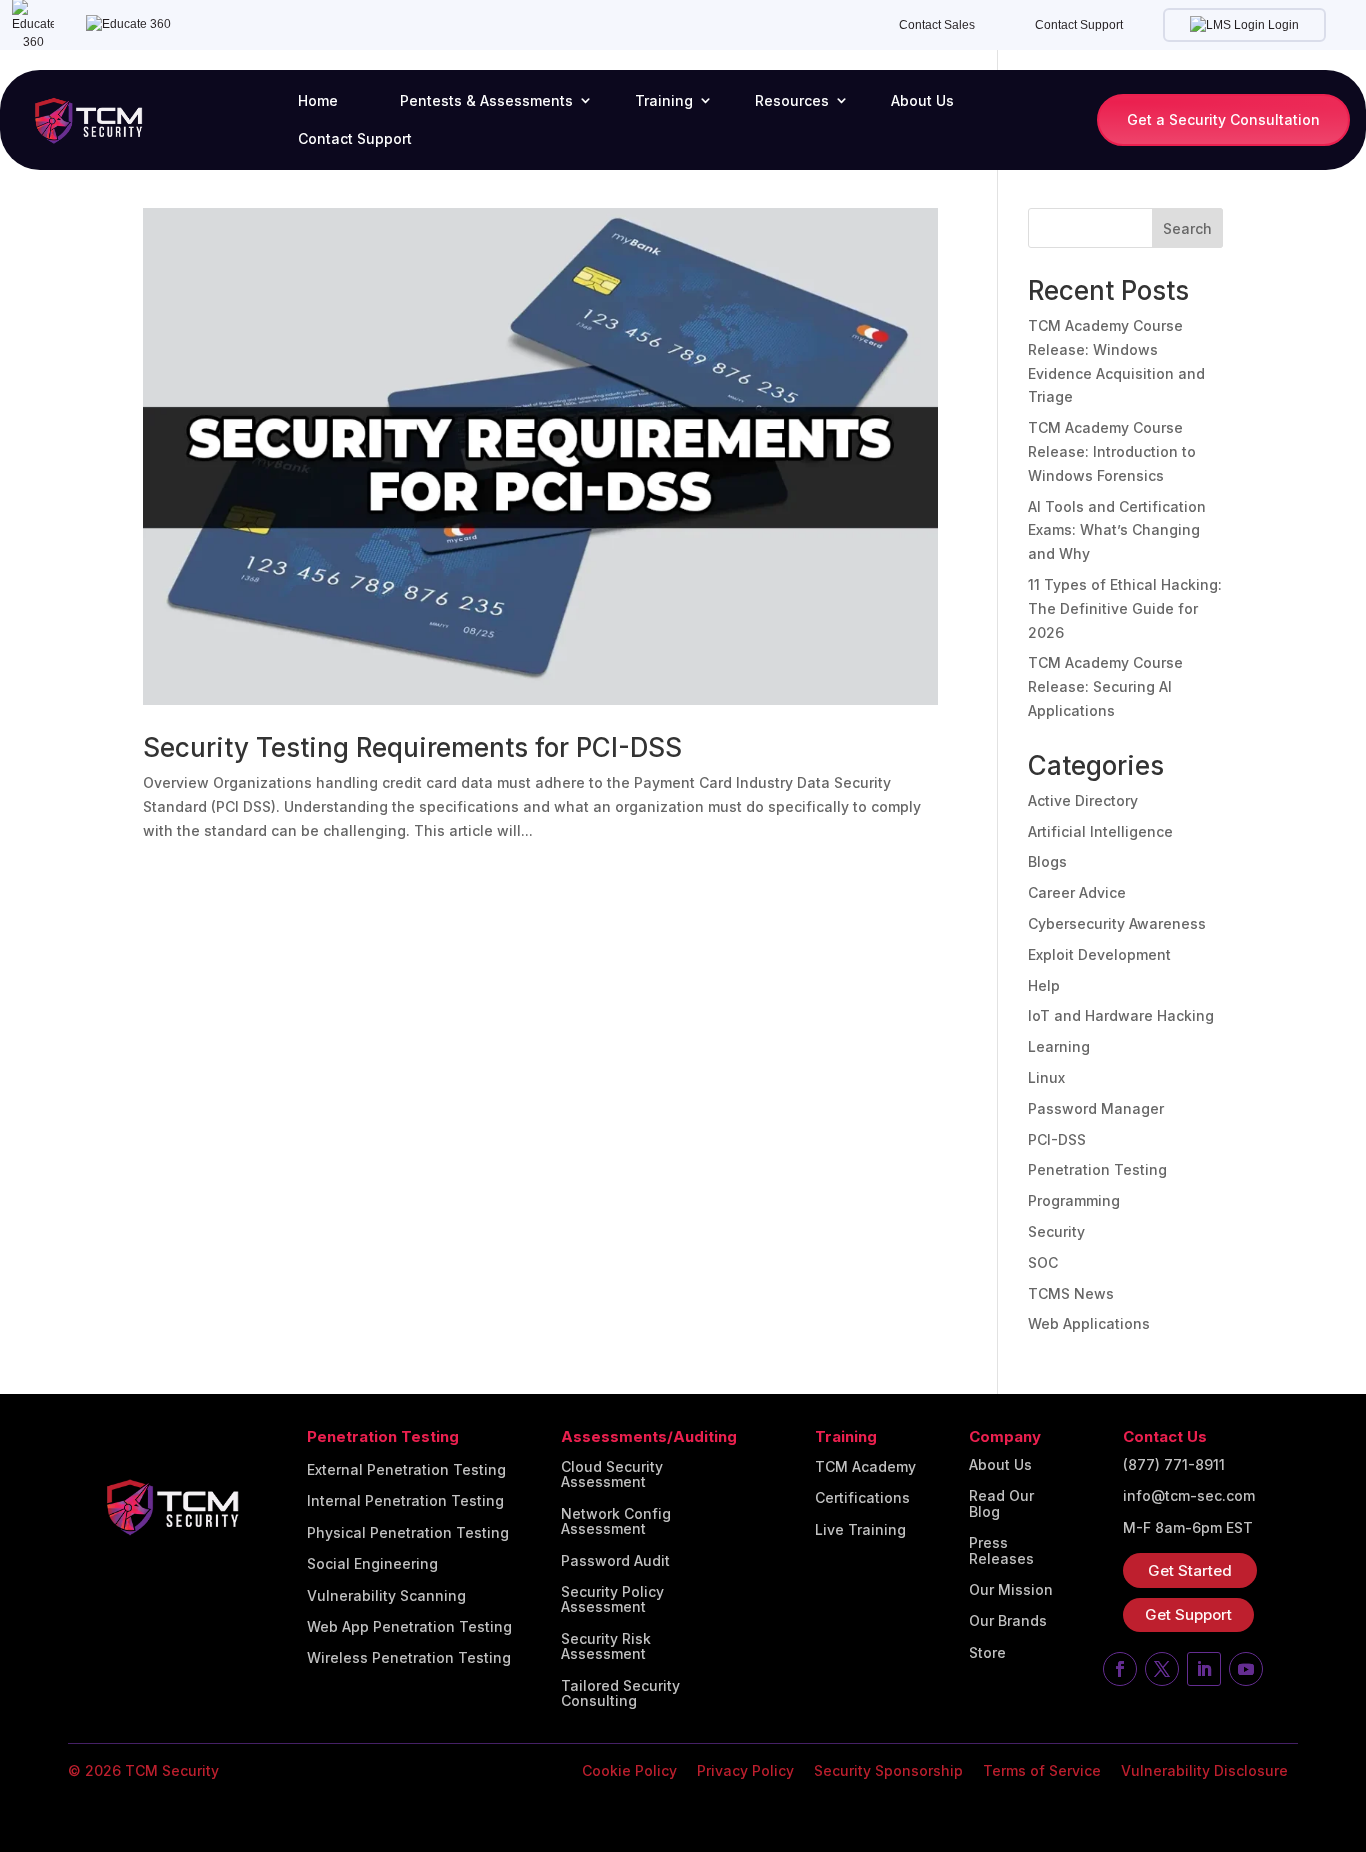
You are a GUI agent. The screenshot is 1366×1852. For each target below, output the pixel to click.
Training (664, 100)
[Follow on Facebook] (1120, 1669)
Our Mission (1011, 1590)
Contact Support (1079, 25)
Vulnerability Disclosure (1204, 1770)
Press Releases (1001, 1550)
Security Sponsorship (888, 1770)
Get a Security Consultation (1223, 119)
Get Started (1190, 1570)
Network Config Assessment (616, 1521)
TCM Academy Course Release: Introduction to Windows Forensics (1112, 451)
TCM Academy (865, 1467)
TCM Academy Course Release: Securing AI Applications (1105, 686)
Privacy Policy (745, 1770)
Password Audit (615, 1561)
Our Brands (1008, 1621)
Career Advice (1077, 892)
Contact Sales (937, 25)
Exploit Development (1099, 954)
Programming (1074, 1200)
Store (987, 1653)
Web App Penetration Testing (409, 1627)
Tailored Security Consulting (620, 1693)
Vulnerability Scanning (386, 1596)
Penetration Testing (1097, 1169)
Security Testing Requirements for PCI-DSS (412, 747)
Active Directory (1083, 800)
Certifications (862, 1498)
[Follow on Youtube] (1246, 1669)
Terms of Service (1042, 1770)
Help (1044, 985)
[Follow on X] (1162, 1669)
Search (1187, 228)
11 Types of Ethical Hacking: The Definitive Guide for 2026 (1125, 608)
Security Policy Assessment (612, 1599)
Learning (1059, 1046)
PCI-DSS (1057, 1139)
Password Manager (1096, 1108)
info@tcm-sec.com (1189, 1496)
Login (1282, 25)
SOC (1043, 1262)
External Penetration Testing (406, 1470)
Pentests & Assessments (486, 100)
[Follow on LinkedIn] (1204, 1669)
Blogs (1047, 861)
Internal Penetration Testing (405, 1501)
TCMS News (1071, 1293)
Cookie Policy (629, 1770)
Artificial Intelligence (1100, 831)
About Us (922, 100)
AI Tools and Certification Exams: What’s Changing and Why (1117, 530)
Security (1056, 1231)
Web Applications (1089, 1323)
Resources (792, 100)
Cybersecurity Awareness (1117, 923)
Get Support (1188, 1614)
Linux (1046, 1077)
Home (318, 100)
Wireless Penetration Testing (409, 1658)
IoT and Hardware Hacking (1121, 1015)
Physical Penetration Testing (408, 1533)
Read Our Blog (1001, 1503)
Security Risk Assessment (606, 1646)
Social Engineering (372, 1564)
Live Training (860, 1530)
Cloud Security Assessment (612, 1474)
